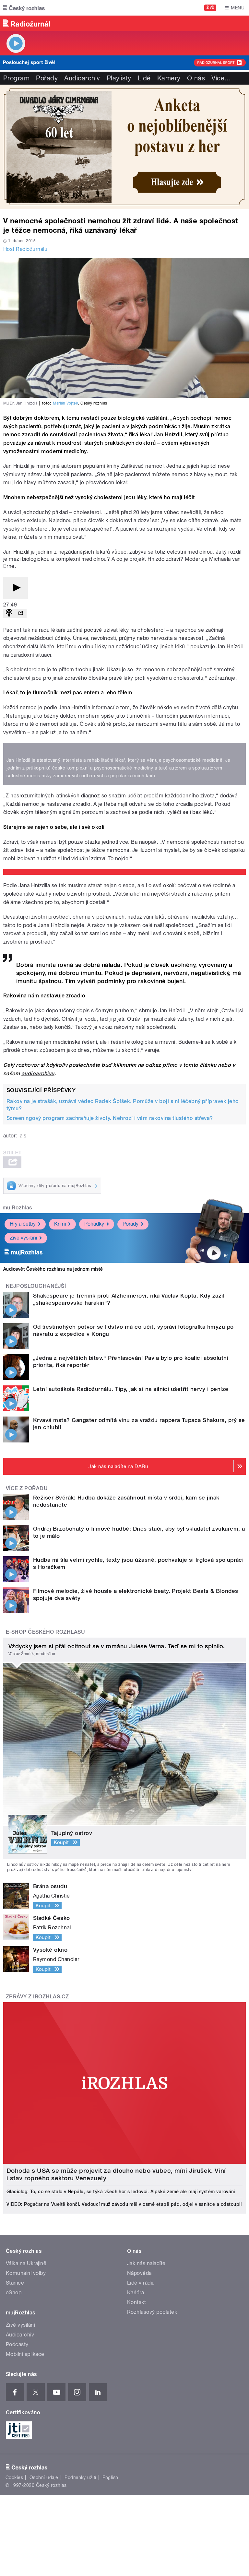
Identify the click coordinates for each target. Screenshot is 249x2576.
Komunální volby (26, 2273)
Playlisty (119, 78)
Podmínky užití (80, 2477)
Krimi (60, 1224)
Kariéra (136, 2293)
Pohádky (94, 1224)
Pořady (47, 78)
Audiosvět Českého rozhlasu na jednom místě (53, 1269)
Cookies (14, 2477)
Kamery (169, 78)
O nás (196, 78)
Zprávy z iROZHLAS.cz (37, 1997)
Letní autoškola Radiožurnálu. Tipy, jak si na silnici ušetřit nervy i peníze (131, 1389)
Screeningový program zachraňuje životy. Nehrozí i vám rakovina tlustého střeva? (110, 1118)
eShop (14, 2293)
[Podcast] (9, 613)
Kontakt (136, 2302)
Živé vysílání (23, 1238)
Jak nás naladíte (146, 2263)
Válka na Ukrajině (26, 2263)
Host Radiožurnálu (25, 249)
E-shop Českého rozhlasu (45, 1632)
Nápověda (139, 2273)
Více (221, 78)
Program (16, 78)
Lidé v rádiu (141, 2283)
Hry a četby (23, 1224)
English (110, 2477)
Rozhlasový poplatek (152, 2312)
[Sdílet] (21, 613)
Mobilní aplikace (25, 2354)
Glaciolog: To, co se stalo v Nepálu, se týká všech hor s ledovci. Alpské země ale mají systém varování (121, 2192)
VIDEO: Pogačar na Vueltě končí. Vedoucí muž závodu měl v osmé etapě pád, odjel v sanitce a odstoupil (124, 2204)
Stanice (15, 2283)
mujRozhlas (17, 1208)
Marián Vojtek (65, 403)
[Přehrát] (16, 588)
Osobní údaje (44, 2477)
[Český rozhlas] (24, 8)
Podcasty (17, 2344)
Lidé (144, 78)
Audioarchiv (82, 78)
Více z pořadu (27, 1488)
